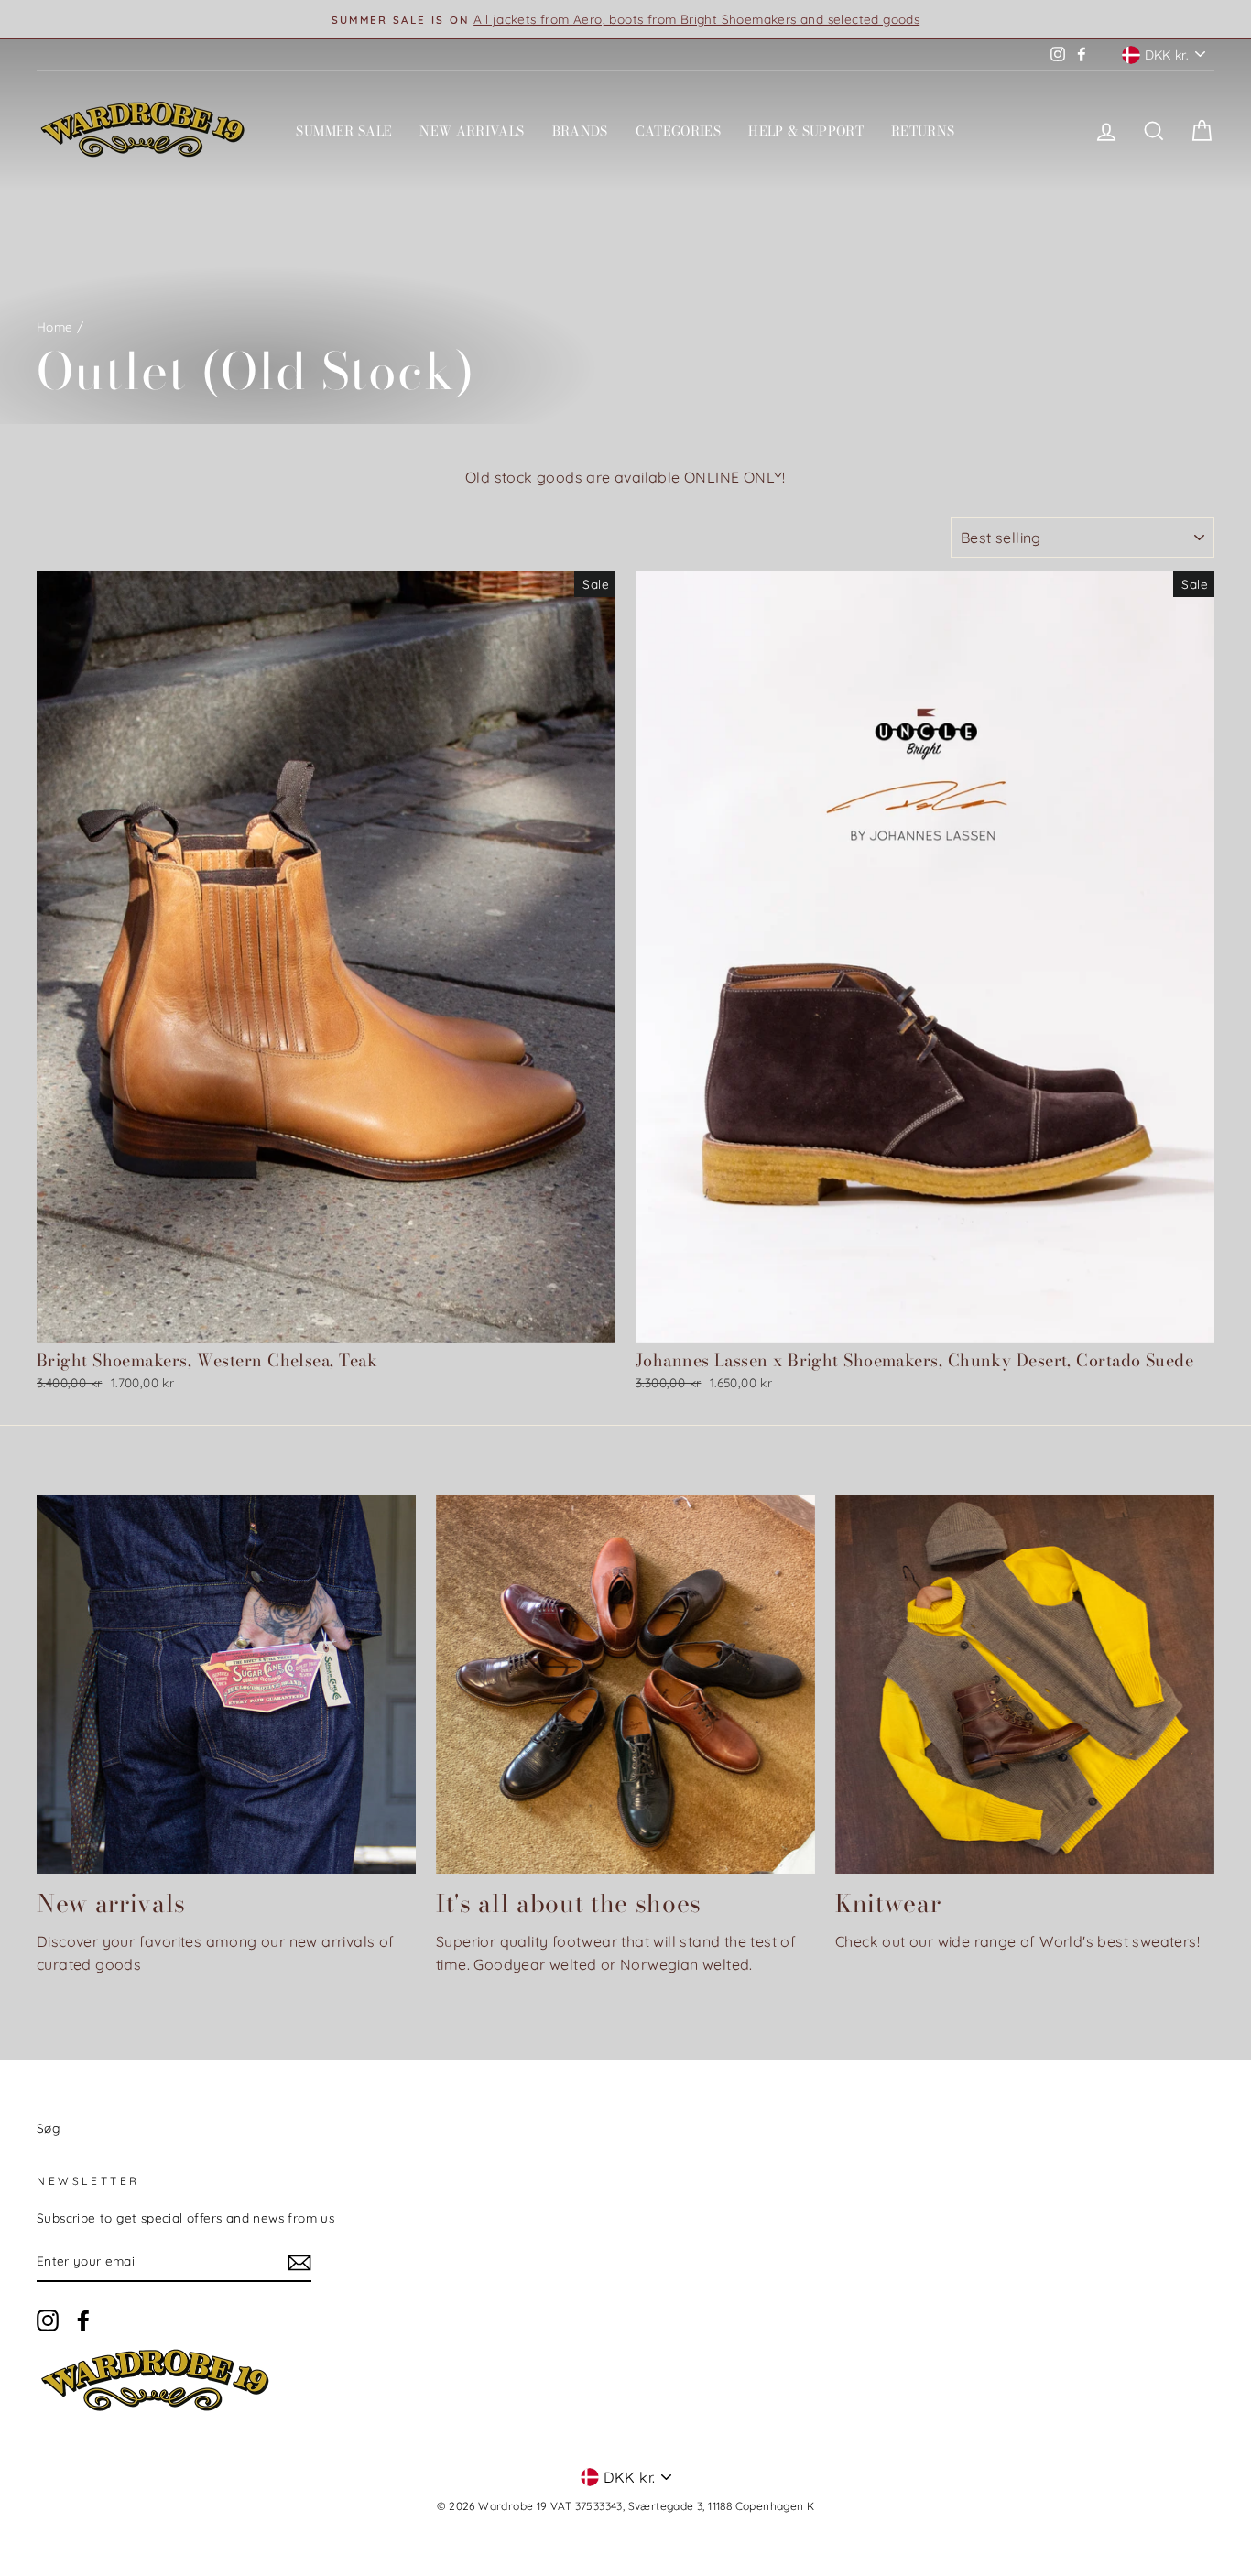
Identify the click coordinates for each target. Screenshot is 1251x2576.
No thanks (625, 1580)
